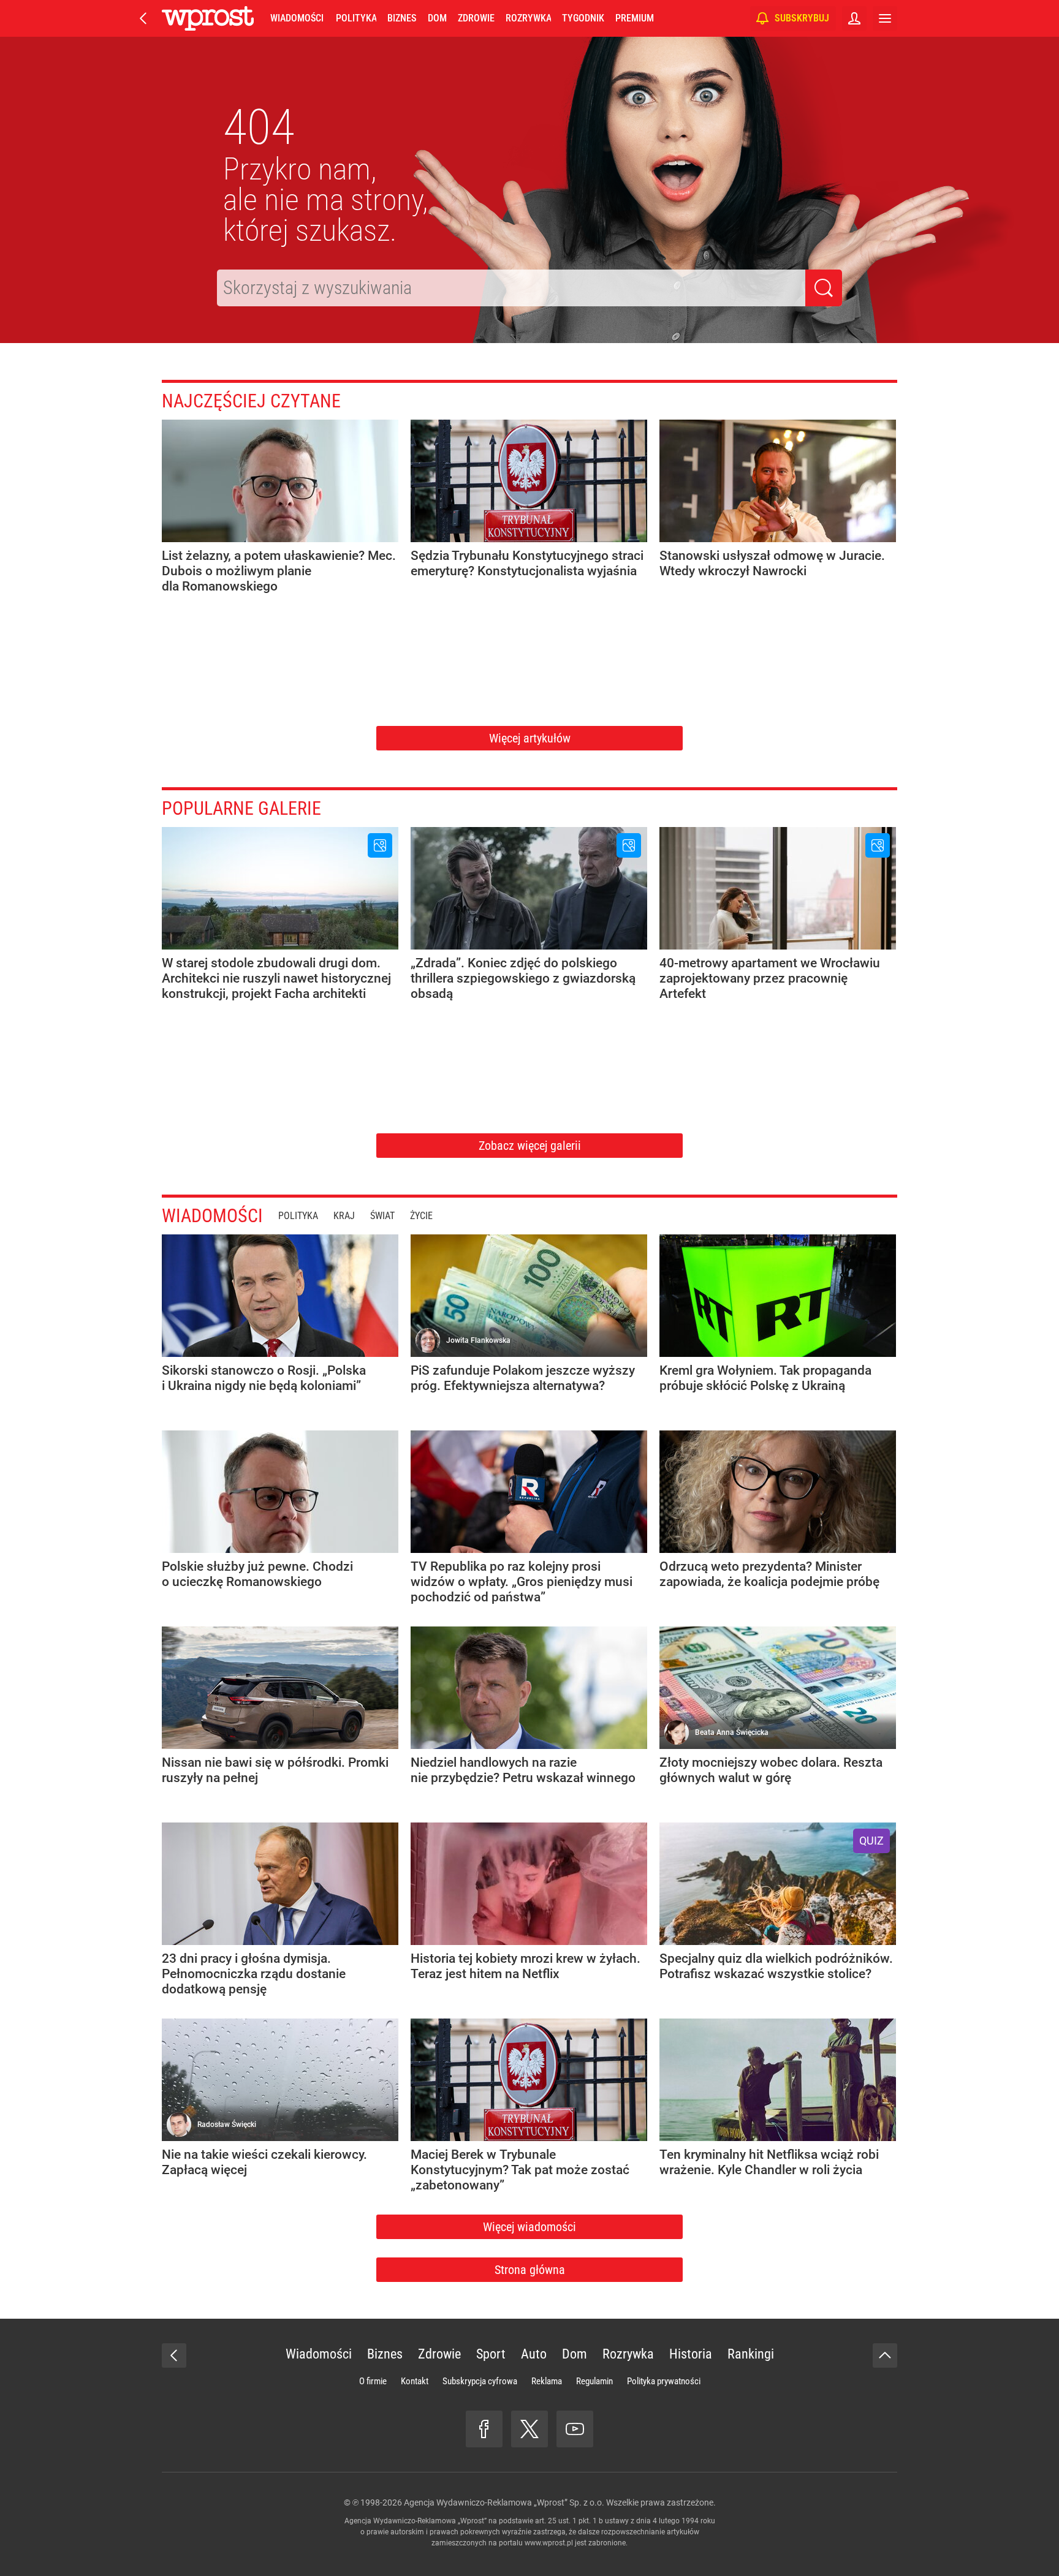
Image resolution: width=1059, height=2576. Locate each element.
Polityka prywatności (664, 2381)
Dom (437, 18)
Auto (534, 2354)
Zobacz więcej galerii (530, 1146)
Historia (691, 2354)
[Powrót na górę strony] (885, 2355)
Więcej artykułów (530, 738)
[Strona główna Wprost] (208, 18)
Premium (635, 18)
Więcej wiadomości (529, 2227)
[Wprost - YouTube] (575, 2429)
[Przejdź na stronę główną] (143, 18)
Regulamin (594, 2381)
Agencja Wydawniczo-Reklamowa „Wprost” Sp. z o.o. (504, 2502)
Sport (491, 2354)
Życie (421, 1216)
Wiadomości (297, 18)
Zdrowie (476, 18)
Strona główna (530, 2270)
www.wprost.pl (549, 2543)
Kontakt (415, 2381)
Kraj (344, 1216)
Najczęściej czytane (251, 401)
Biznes (402, 18)
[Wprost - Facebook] (484, 2429)
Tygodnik (583, 18)
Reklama (547, 2381)
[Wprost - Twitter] (529, 2429)
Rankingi (751, 2354)
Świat (382, 1216)
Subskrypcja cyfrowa (480, 2381)
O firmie (373, 2381)
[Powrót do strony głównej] (174, 2355)
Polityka (356, 18)
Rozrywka (528, 18)
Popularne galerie (241, 808)
